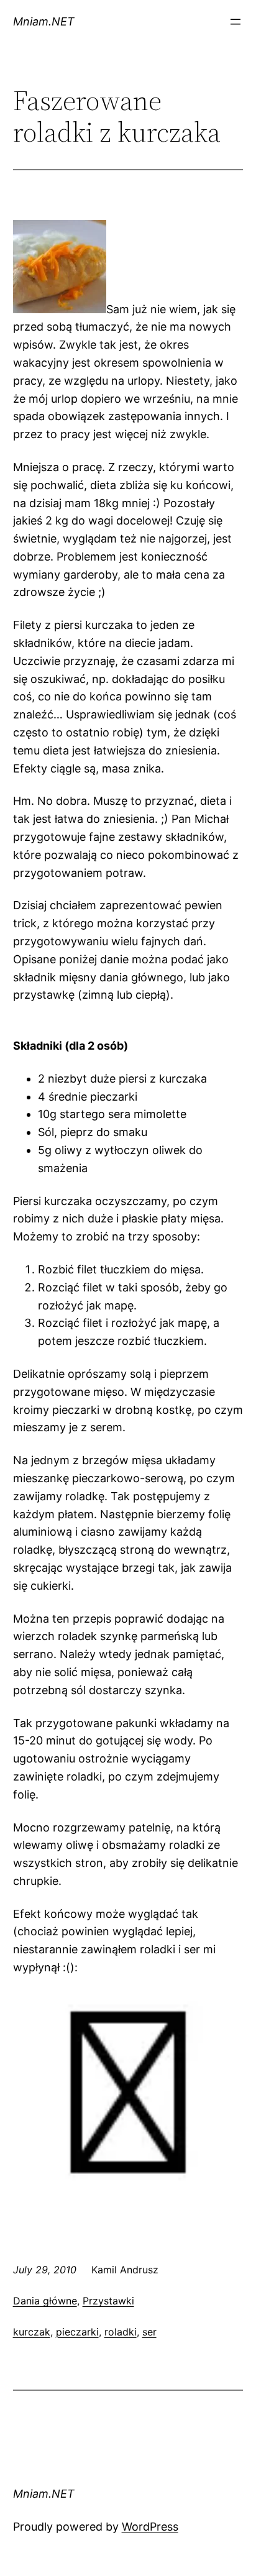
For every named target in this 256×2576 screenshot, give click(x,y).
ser (149, 2332)
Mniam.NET (44, 21)
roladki (121, 2332)
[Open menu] (235, 22)
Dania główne (45, 2301)
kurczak (32, 2332)
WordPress (150, 2527)
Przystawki (108, 2301)
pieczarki (77, 2332)
